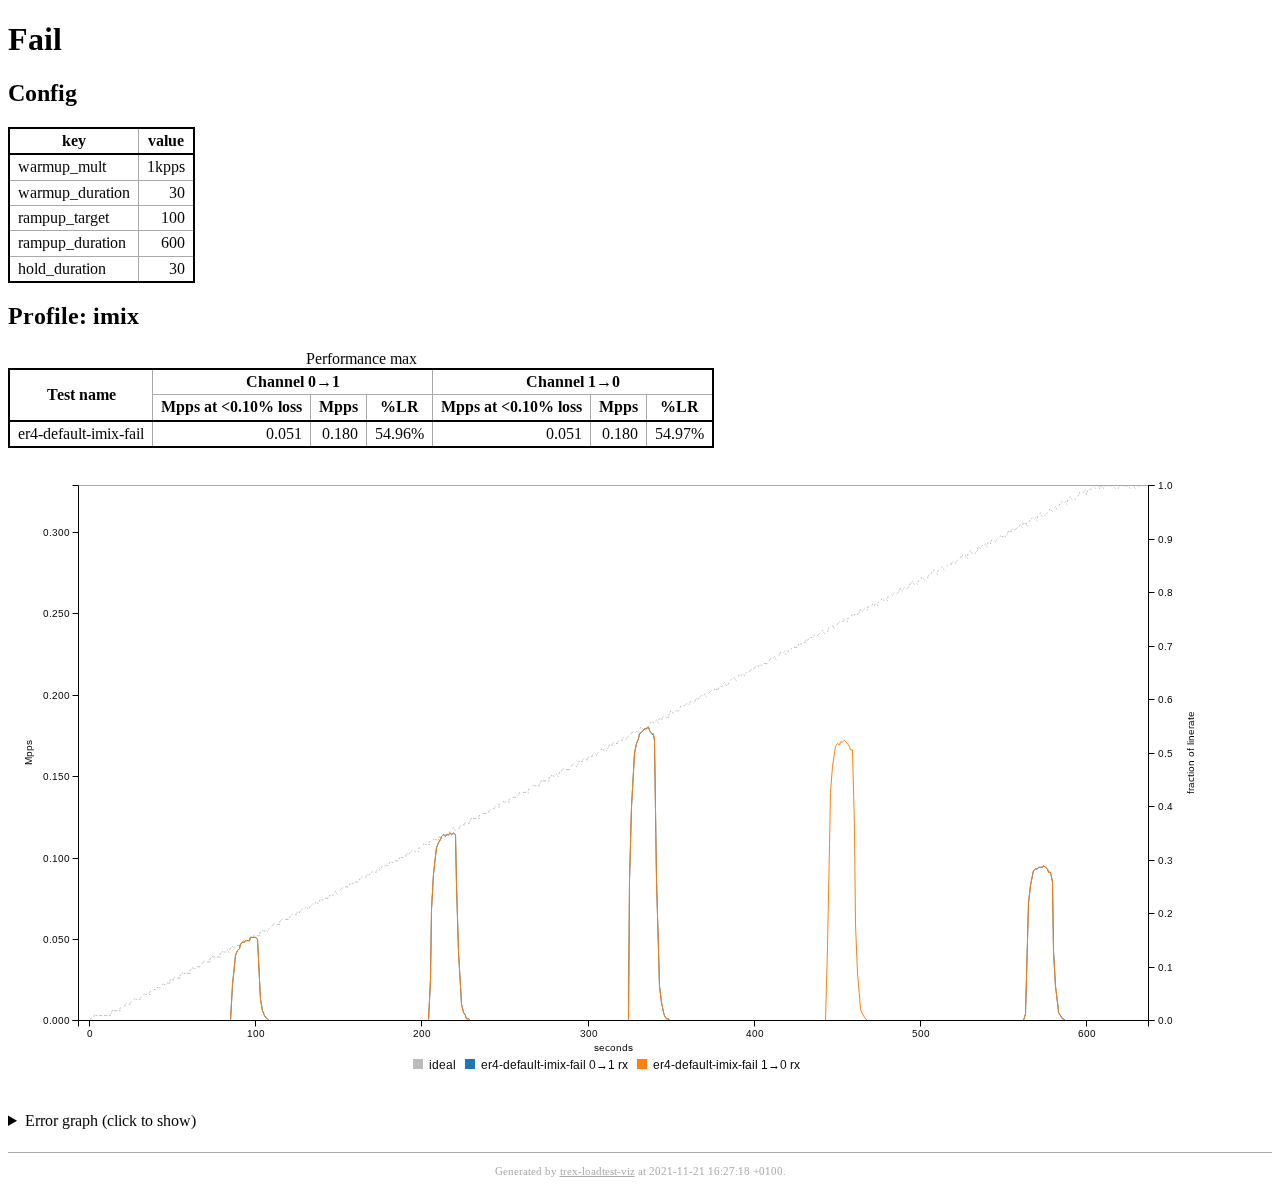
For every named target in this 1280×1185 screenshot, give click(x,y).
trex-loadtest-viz (597, 1171)
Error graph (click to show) (110, 1120)
